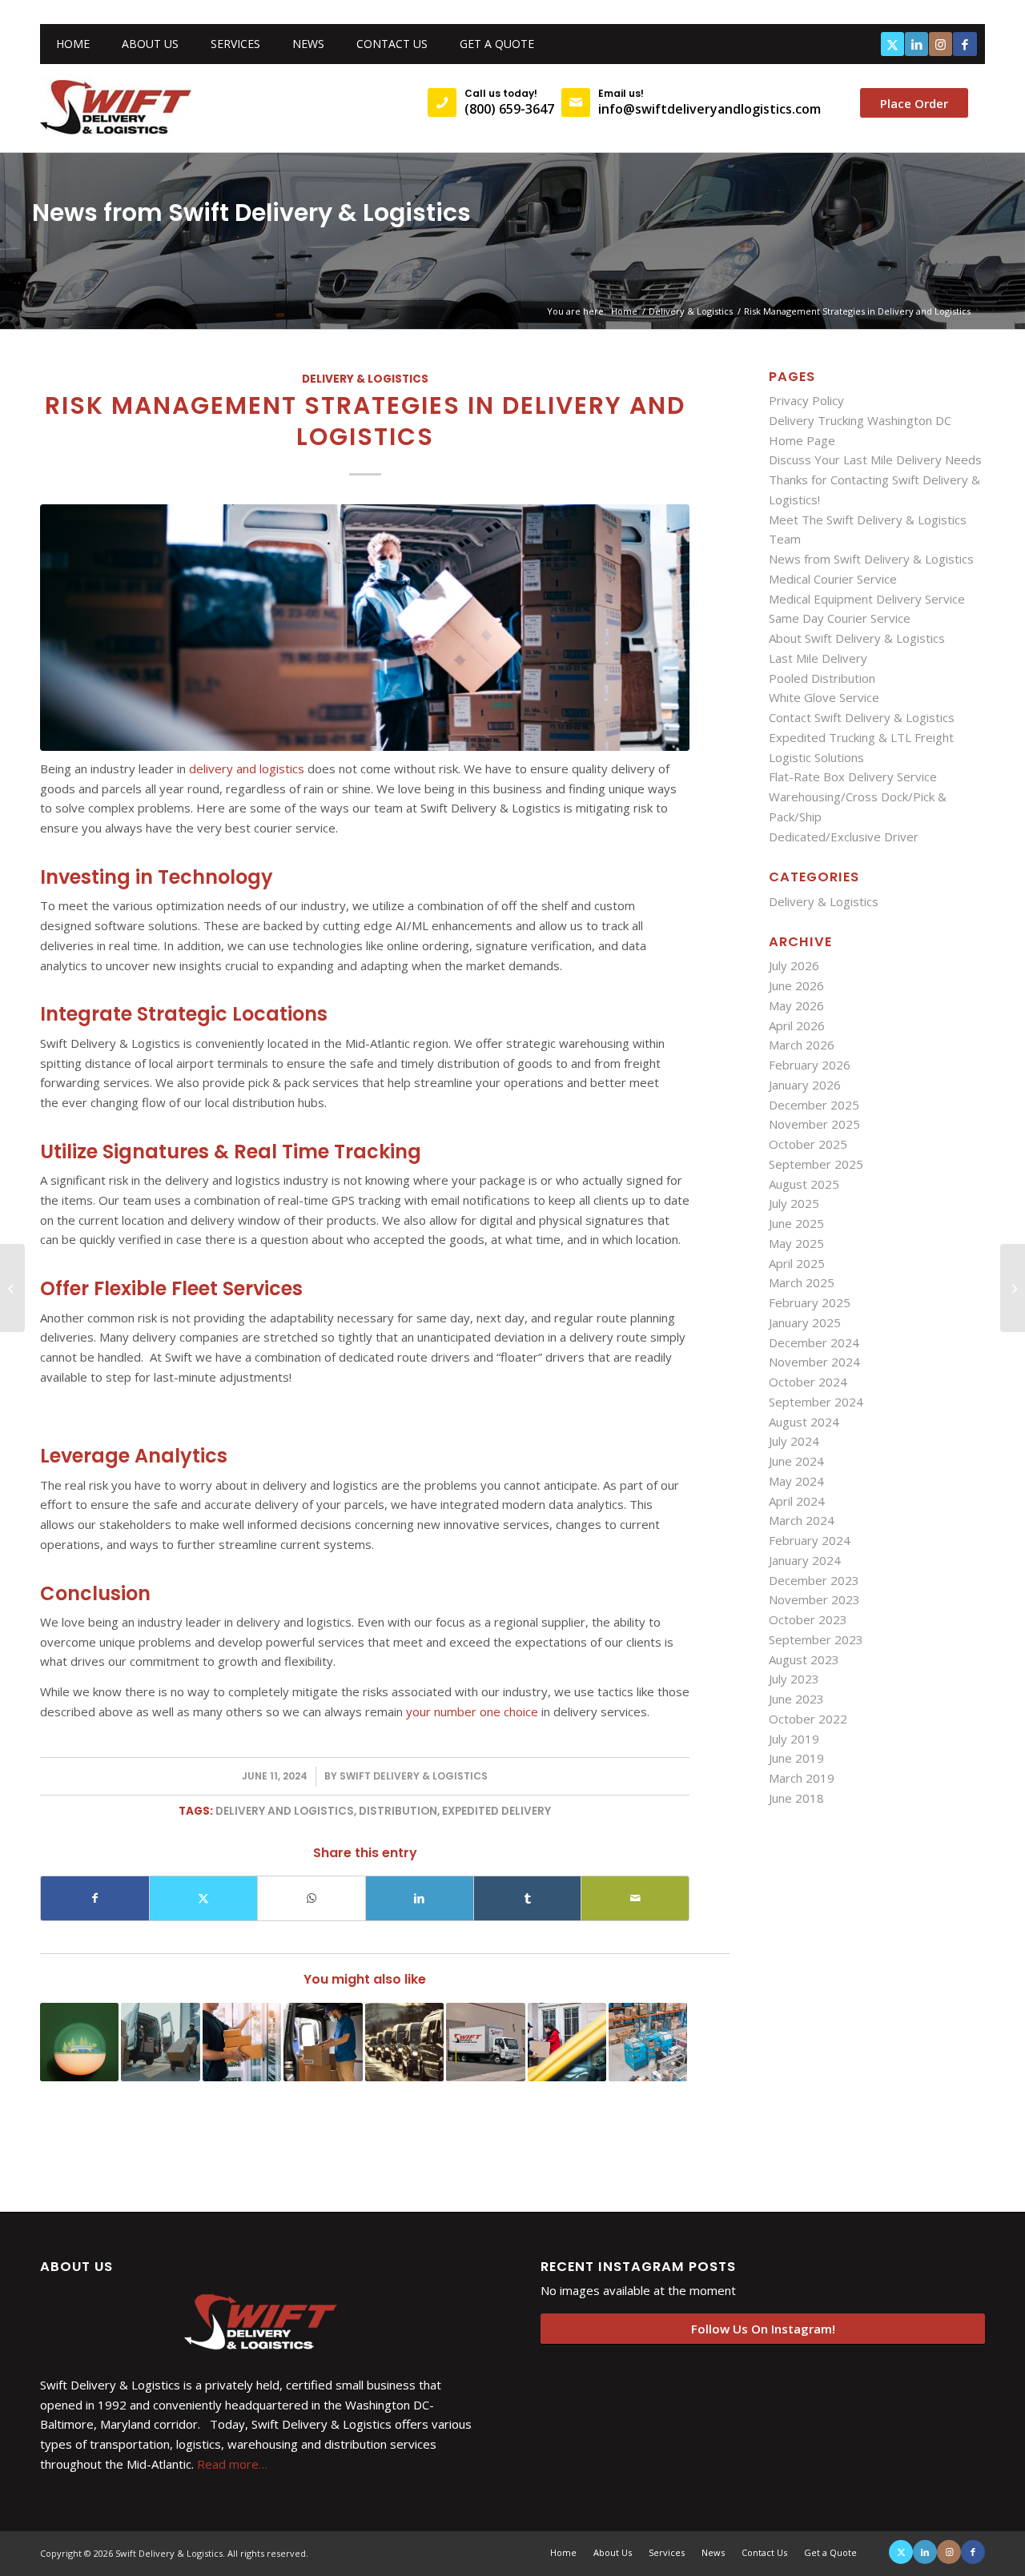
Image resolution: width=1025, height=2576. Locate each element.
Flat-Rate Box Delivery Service (853, 776)
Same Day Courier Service (840, 618)
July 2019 (794, 1739)
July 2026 (794, 965)
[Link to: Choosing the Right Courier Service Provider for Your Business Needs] (242, 2042)
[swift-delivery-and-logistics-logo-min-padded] (116, 108)
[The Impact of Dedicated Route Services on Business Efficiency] (1013, 1288)
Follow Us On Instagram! (763, 2329)
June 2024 (796, 1461)
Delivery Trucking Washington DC (860, 420)
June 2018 (796, 1798)
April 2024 (797, 1501)
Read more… (232, 2464)
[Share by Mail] (635, 1898)
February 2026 (810, 1065)
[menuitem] (73, 44)
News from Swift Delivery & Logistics (251, 213)
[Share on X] (203, 1898)
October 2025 (808, 1144)
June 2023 (796, 1699)
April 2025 (797, 1263)
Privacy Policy (806, 400)
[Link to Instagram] (941, 44)
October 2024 (808, 1382)
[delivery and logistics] (365, 628)
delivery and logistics (247, 768)
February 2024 (810, 1540)
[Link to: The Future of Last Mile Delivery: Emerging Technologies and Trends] (160, 2042)
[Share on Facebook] (95, 1898)
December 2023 (814, 1580)
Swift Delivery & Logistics (414, 1776)
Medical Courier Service (833, 579)
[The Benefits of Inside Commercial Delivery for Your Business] (12, 1288)
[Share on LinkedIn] (420, 1898)
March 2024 (802, 1520)
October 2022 (808, 1719)
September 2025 (816, 1164)
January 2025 (805, 1322)
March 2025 (802, 1282)
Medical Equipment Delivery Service (867, 599)
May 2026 (796, 1005)
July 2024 (794, 1441)
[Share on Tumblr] (528, 1898)
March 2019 (802, 1778)
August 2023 (804, 1659)
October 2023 (808, 1619)
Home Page (802, 440)
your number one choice (472, 1711)
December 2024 (814, 1342)
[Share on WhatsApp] (312, 1898)
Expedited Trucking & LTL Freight (861, 737)
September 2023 (816, 1639)
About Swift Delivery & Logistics (857, 638)
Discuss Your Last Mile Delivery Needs (875, 459)
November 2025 (814, 1124)
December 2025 (814, 1105)
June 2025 (796, 1223)
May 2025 (796, 1243)
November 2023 (814, 1599)
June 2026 (796, 985)
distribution (398, 1811)
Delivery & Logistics (365, 379)
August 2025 (804, 1184)
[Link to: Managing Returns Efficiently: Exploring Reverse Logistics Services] (648, 2042)
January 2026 (805, 1085)
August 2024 (804, 1422)
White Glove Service (824, 697)
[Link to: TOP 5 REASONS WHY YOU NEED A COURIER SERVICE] (485, 2042)
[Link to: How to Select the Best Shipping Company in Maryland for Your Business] (567, 2042)
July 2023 (794, 1679)
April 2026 (797, 1025)
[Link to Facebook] (965, 44)
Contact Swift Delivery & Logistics (862, 717)
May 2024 (796, 1481)
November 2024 (814, 1362)
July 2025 (794, 1203)
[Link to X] (892, 44)
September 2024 (816, 1402)
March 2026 (802, 1045)
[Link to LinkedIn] (916, 44)
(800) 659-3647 (509, 109)
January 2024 (805, 1560)
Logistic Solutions (816, 757)
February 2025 (810, 1302)
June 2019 (796, 1758)
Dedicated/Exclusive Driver (844, 837)
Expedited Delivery (496, 1811)
